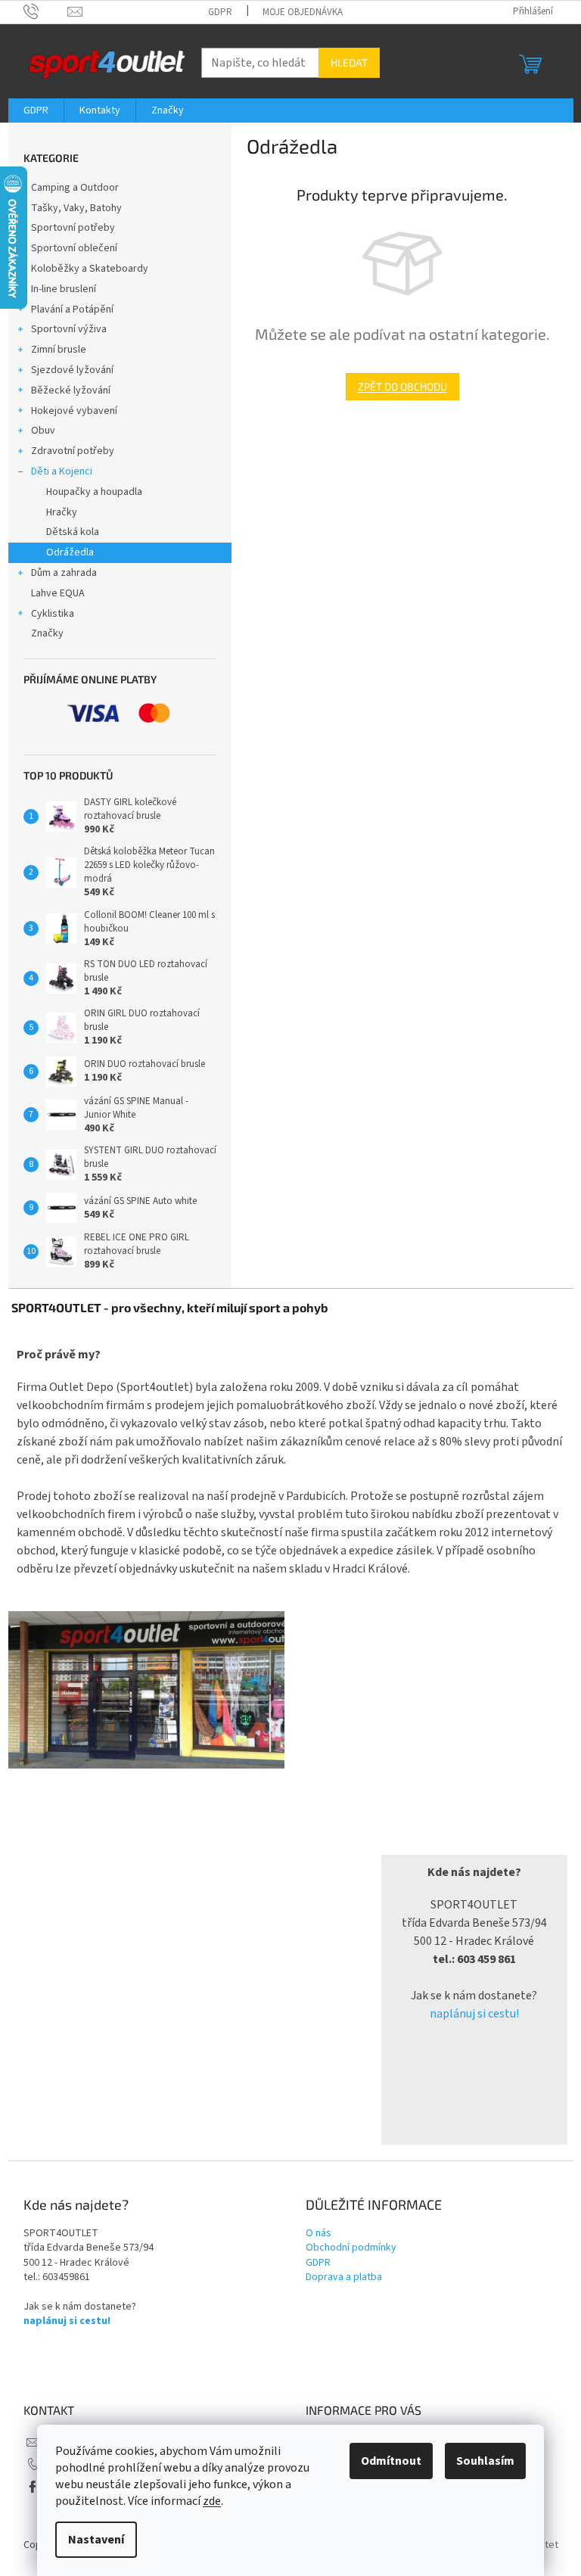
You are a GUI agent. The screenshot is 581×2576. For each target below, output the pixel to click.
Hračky (62, 512)
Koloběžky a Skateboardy (90, 269)
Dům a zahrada (64, 573)
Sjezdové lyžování (72, 370)
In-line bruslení (64, 289)
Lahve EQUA (58, 593)
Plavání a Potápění (72, 310)
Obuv (43, 431)
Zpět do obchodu (402, 386)
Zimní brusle (59, 350)
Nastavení (96, 2540)
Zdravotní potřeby (73, 451)
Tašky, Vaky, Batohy (76, 208)
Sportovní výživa (69, 329)
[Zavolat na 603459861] (46, 11)
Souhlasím (485, 2461)
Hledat (349, 62)
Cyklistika (53, 614)
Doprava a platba (344, 2277)
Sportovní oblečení (74, 248)
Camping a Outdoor (75, 188)
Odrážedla (70, 552)
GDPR (220, 12)
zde (212, 2501)
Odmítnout (391, 2461)
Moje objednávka (303, 12)
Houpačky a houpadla (94, 492)
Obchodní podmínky (351, 2248)
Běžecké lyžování (71, 390)
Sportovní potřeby (73, 228)
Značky (47, 633)
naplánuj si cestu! (474, 2014)
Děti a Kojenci (62, 471)
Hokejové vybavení (74, 411)
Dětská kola (73, 532)
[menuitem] (36, 110)
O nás (318, 2234)
